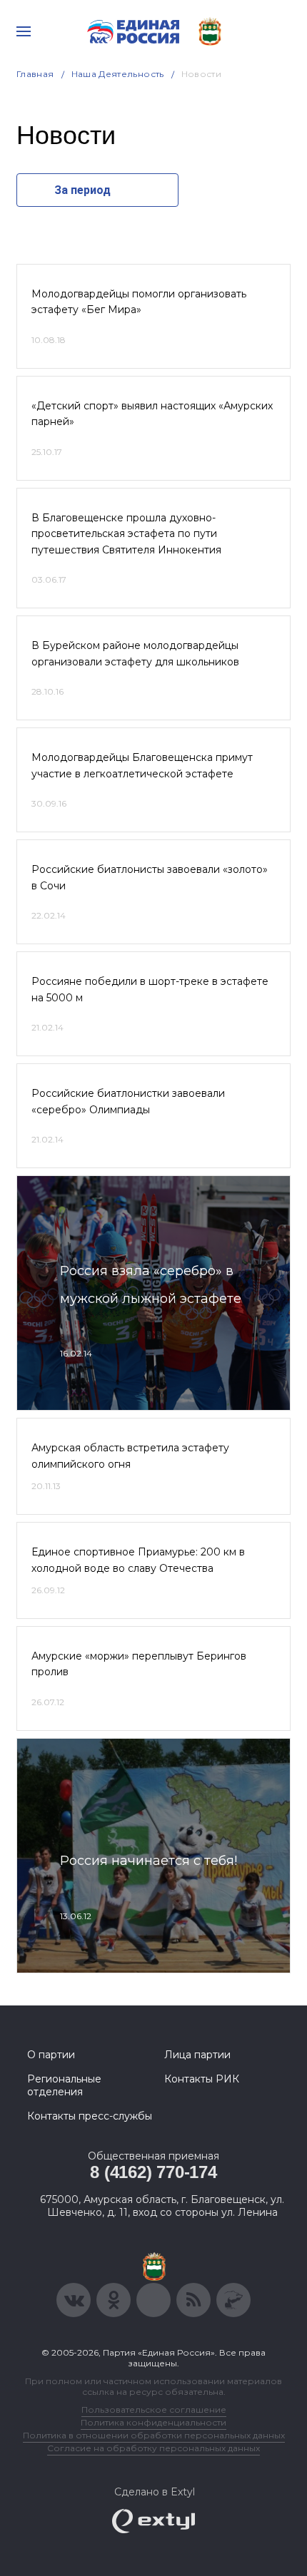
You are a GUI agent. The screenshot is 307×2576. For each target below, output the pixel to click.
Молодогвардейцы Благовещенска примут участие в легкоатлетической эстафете (142, 765)
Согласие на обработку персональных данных (153, 2448)
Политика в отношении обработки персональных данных (154, 2435)
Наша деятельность (118, 74)
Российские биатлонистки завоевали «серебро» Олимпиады (128, 1101)
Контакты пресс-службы (90, 2116)
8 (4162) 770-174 (153, 2172)
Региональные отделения (64, 2085)
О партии (51, 2055)
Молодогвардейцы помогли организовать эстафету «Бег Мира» (139, 302)
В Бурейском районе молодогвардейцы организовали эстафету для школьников (135, 653)
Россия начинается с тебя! (149, 1861)
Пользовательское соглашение (154, 2409)
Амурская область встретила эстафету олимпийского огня (130, 1456)
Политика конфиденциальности (153, 2422)
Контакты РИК (202, 2079)
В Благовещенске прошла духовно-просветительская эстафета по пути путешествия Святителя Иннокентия (126, 534)
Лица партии (197, 2055)
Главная (35, 74)
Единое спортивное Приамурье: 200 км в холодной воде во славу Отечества (138, 1560)
